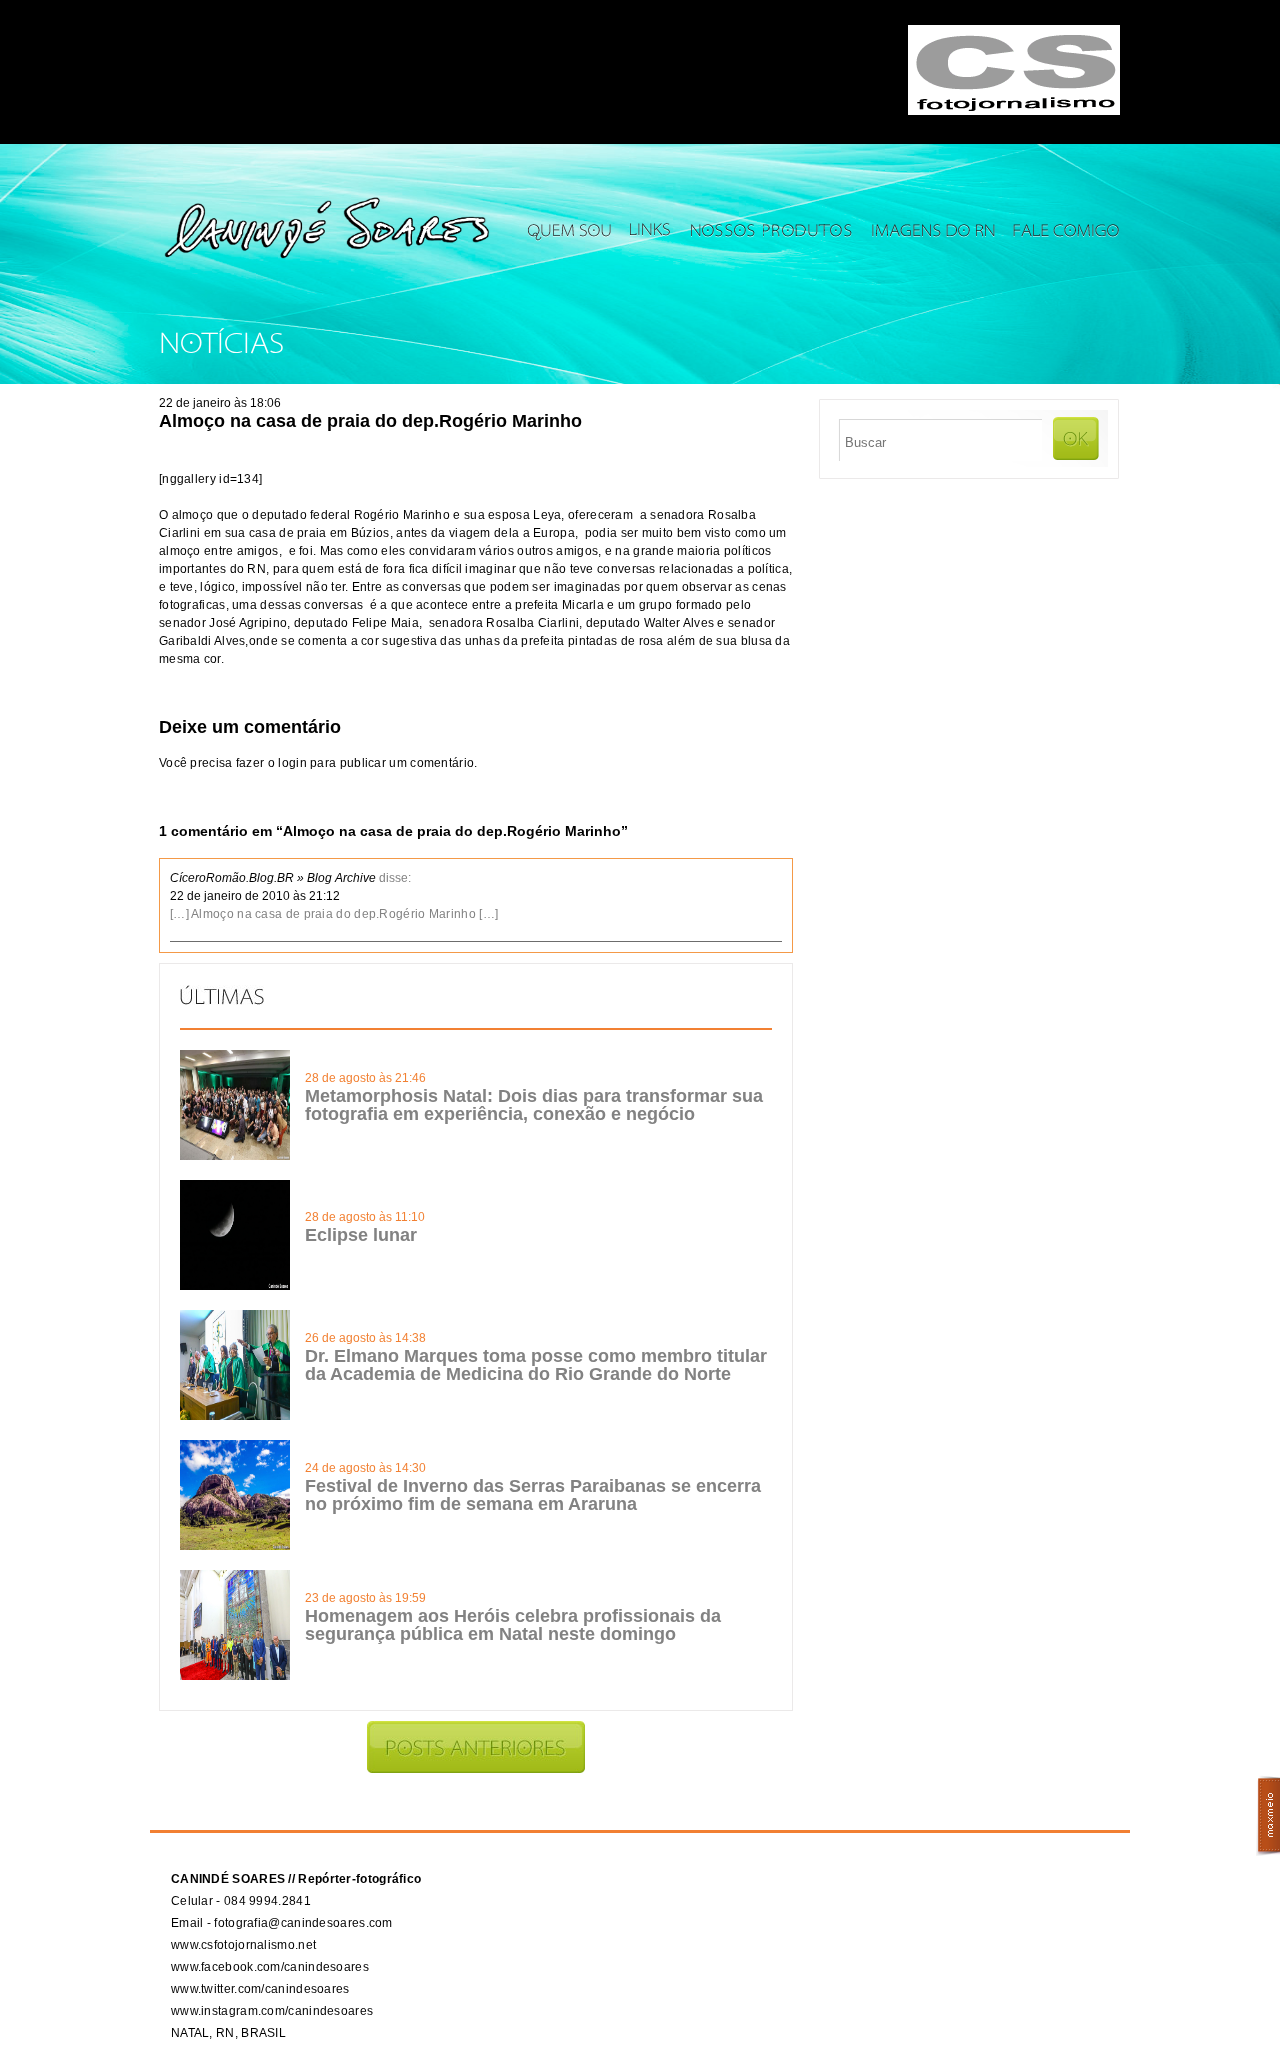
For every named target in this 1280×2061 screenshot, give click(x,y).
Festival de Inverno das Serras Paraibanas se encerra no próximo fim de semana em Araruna (533, 1495)
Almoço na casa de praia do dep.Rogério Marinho (370, 421)
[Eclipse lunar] (235, 1286)
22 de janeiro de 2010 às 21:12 (255, 896)
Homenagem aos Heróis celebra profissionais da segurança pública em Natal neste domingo (513, 1625)
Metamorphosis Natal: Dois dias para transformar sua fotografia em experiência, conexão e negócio (534, 1105)
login (292, 763)
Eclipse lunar (361, 1235)
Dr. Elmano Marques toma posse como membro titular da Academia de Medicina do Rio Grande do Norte (536, 1365)
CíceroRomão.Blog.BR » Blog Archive (273, 878)
